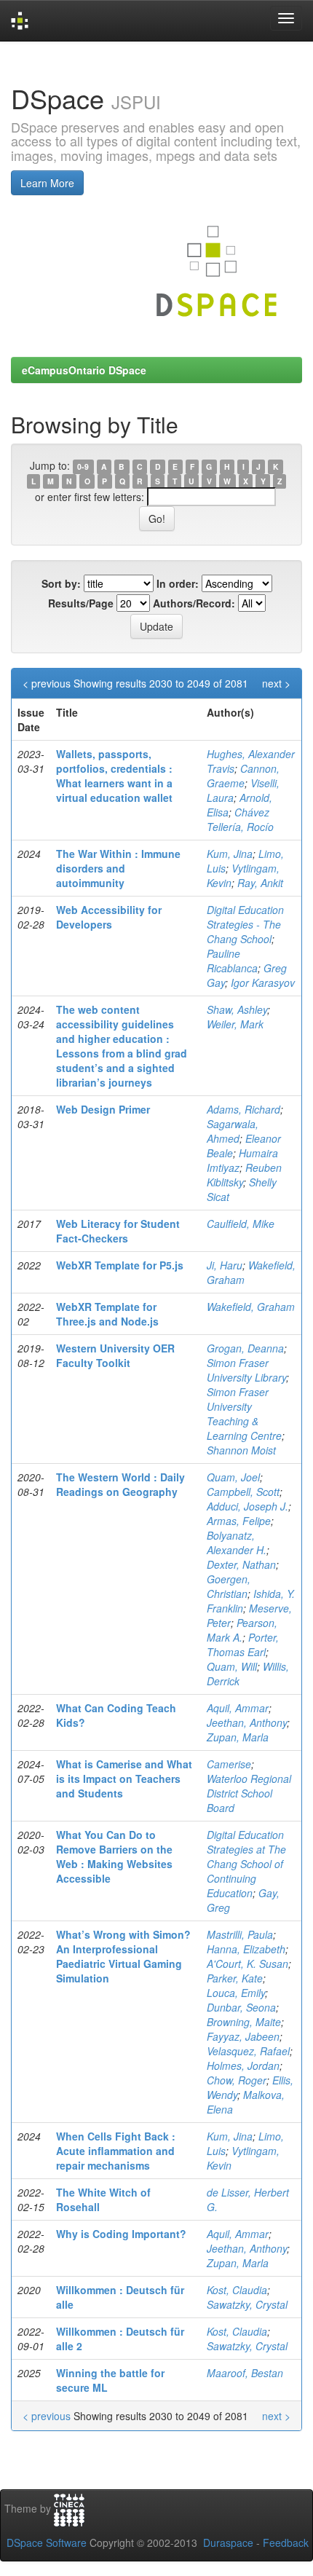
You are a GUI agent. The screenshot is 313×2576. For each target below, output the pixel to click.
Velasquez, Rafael (248, 2051)
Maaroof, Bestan (245, 2373)
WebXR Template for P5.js (120, 1265)
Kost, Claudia (237, 2290)
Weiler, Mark (235, 1024)
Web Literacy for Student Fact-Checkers (118, 1231)
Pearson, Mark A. (242, 1630)
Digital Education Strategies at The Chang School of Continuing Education (246, 1864)
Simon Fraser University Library (246, 1370)
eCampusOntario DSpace (84, 370)
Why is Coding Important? (121, 2234)
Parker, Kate (235, 1978)
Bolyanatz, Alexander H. (237, 1543)
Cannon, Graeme (243, 776)
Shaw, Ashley (237, 1009)
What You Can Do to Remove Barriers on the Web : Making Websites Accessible (114, 1856)
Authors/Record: (194, 603)
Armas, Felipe (239, 1521)
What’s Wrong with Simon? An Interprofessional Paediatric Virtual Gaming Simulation (123, 1956)
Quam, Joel (233, 1477)
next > (276, 683)
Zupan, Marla (238, 1737)
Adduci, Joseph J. (247, 1506)
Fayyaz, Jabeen (243, 2036)
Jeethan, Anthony (247, 1722)
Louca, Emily (236, 1993)
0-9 (83, 466)
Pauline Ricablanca (232, 961)
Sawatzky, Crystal (247, 2304)
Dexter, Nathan (241, 1564)
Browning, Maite (244, 2022)
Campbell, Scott (243, 1492)
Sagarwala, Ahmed (233, 1131)
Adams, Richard (243, 1109)
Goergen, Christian (229, 1586)
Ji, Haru (225, 1265)
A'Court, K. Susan (247, 1963)
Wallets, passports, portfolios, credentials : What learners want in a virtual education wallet (114, 776)
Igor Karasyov (263, 982)
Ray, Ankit (260, 883)
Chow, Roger (237, 2080)
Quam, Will (232, 1666)
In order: (178, 583)
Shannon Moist (241, 1450)
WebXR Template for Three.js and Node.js (107, 1314)
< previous (47, 683)
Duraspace (228, 2542)
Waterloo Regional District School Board (249, 1793)
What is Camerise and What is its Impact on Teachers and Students (124, 1779)
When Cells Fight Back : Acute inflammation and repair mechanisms (116, 2151)
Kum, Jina (230, 854)
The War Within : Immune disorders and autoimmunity (118, 868)
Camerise (229, 1764)
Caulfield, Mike (241, 1224)
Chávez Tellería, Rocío (240, 819)
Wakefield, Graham (251, 1307)
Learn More (47, 183)
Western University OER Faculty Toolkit (115, 1355)
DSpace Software (47, 2542)
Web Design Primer (103, 1109)
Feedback (286, 2542)
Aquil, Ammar (238, 1708)
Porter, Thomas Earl (243, 1645)
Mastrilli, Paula (240, 1934)
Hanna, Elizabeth (246, 1949)
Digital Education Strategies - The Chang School (245, 924)
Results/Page (81, 603)
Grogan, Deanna (245, 1348)
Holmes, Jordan (243, 2065)
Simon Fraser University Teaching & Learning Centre (244, 1414)
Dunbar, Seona (241, 2007)
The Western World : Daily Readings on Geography (120, 1484)
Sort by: (61, 583)
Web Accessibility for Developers (109, 917)
